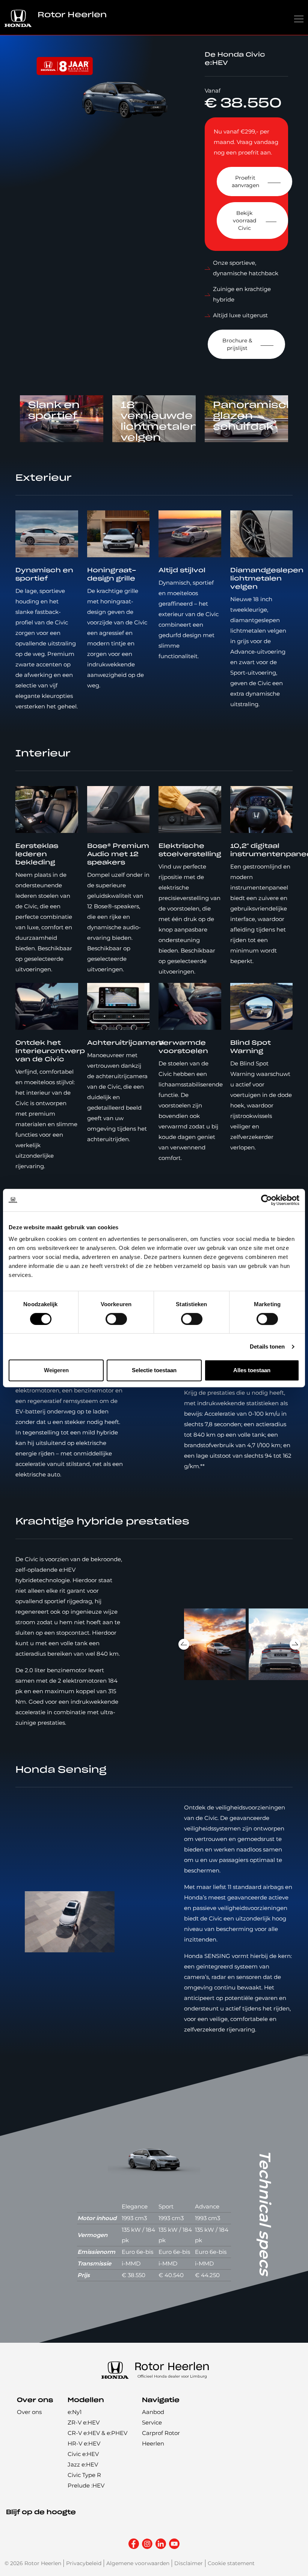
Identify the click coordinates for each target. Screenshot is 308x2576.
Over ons (29, 2412)
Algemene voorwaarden (138, 2563)
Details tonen (267, 1347)
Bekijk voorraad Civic (245, 221)
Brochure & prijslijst (237, 344)
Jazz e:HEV (83, 2464)
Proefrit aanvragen (245, 182)
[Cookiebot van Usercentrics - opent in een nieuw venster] (266, 1200)
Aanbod (153, 2412)
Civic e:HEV (83, 2454)
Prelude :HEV (86, 2485)
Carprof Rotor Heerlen (161, 2438)
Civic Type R (84, 2475)
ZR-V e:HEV (84, 2422)
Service (152, 2422)
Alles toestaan (252, 1370)
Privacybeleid (84, 2563)
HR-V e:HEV (84, 2443)
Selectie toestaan (154, 1370)
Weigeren (56, 1370)
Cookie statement (231, 2563)
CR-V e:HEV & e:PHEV (97, 2433)
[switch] (116, 1319)
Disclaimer (189, 2563)
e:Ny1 (75, 2412)
